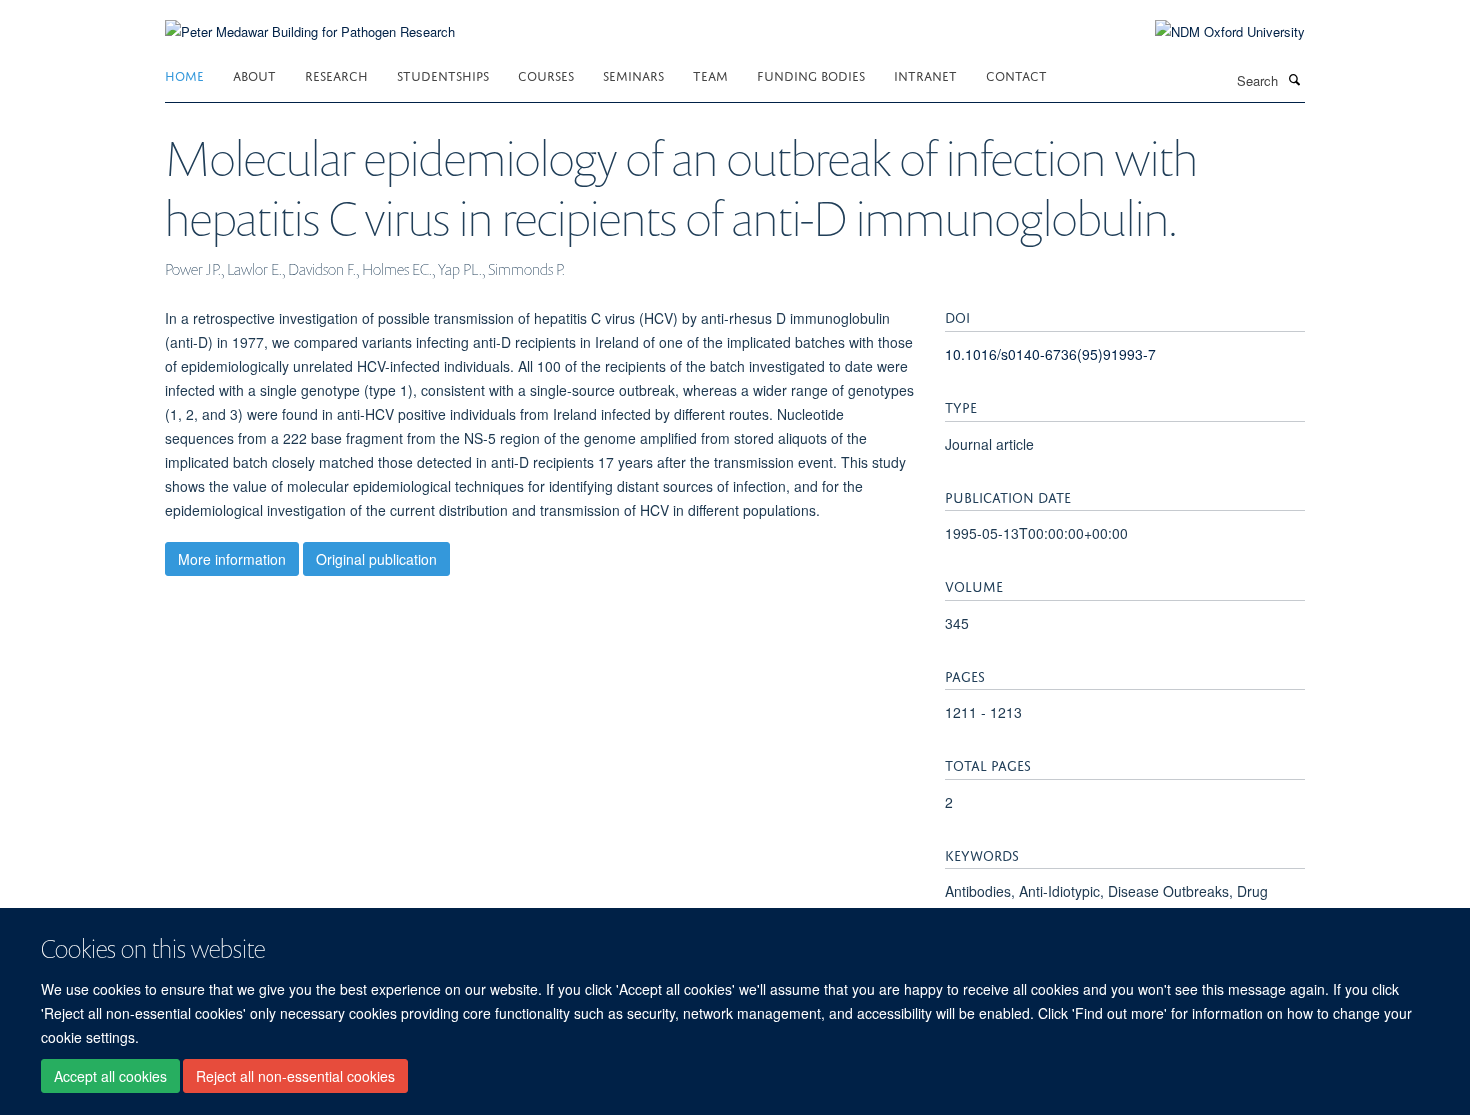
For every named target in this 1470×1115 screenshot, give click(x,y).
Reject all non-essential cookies (295, 1076)
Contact (1016, 74)
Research (336, 74)
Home (184, 74)
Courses (546, 74)
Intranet (925, 74)
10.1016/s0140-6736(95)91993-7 (1050, 354)
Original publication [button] (376, 559)
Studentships (443, 74)
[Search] (1294, 79)
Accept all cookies (110, 1076)
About (254, 74)
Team (710, 74)
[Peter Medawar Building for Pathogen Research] (310, 19)
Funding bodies (811, 74)
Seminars (633, 74)
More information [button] (232, 559)
